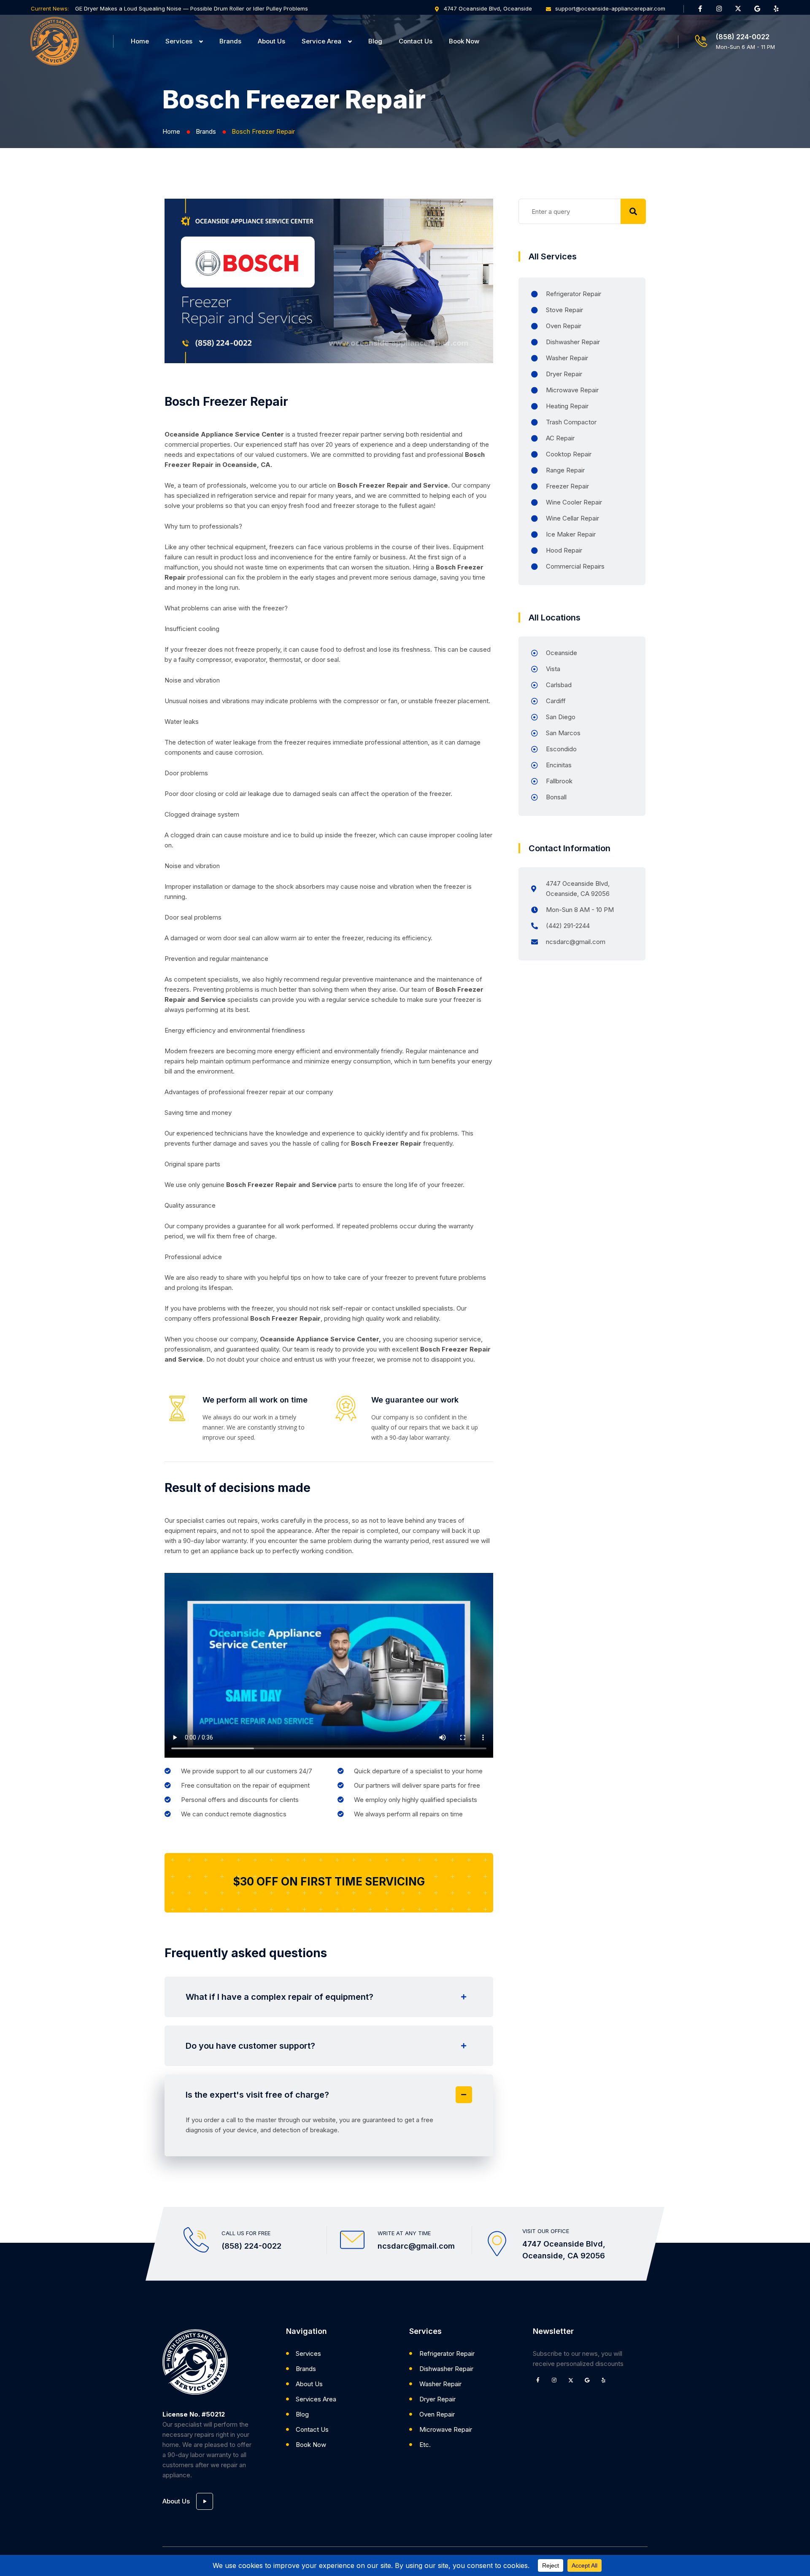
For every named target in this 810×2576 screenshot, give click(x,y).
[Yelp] (776, 8)
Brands (230, 41)
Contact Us (416, 41)
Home (140, 41)
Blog (375, 41)
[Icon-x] (738, 8)
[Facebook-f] (700, 8)
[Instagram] (719, 8)
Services (179, 41)
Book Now (464, 41)
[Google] (757, 8)
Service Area (321, 41)
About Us (271, 41)
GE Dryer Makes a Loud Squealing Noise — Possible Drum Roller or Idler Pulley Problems (192, 8)
